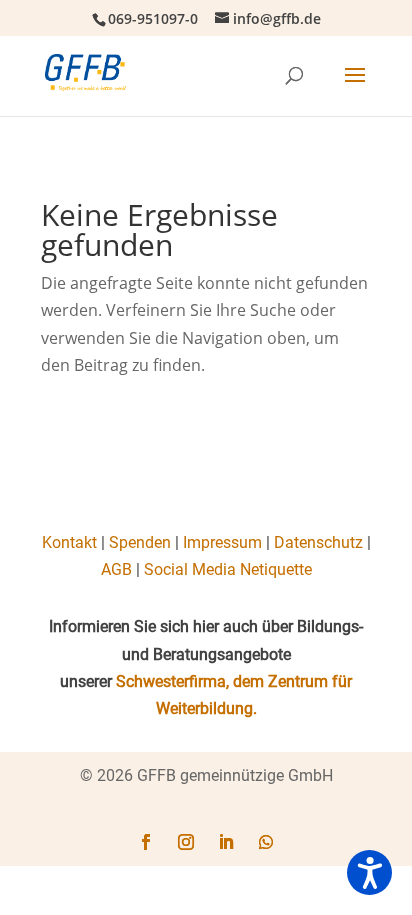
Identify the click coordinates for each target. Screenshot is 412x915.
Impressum (222, 542)
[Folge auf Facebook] (146, 842)
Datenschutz (318, 542)
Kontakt (69, 542)
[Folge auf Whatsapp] (266, 842)
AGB (116, 569)
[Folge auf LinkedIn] (226, 842)
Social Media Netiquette (228, 569)
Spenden (140, 542)
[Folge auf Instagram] (186, 842)
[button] (369, 872)
